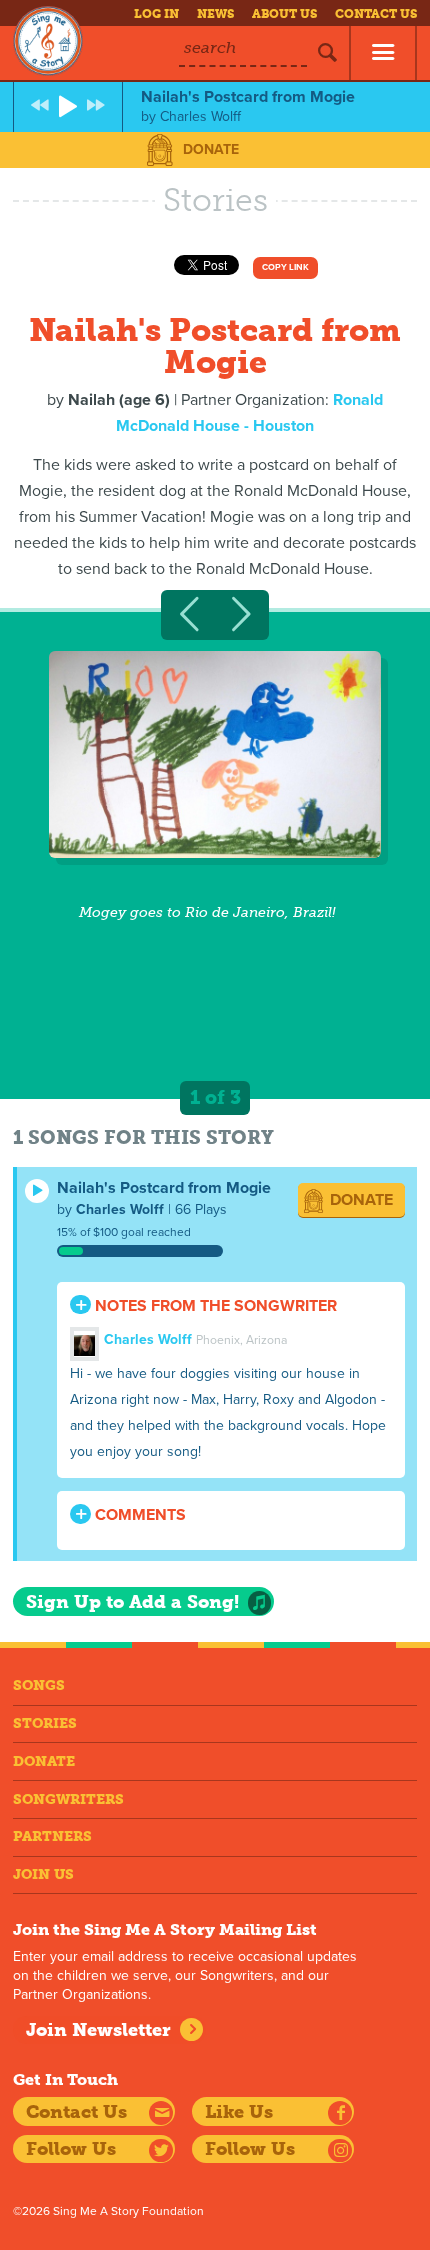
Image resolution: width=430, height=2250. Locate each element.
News (215, 14)
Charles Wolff (120, 1209)
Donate (211, 149)
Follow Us (71, 2149)
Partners (52, 1836)
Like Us (239, 2112)
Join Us (43, 1874)
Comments (138, 1515)
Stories (45, 1723)
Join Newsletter (98, 2030)
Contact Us (376, 14)
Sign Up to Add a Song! (132, 1602)
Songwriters (68, 1799)
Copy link (285, 267)
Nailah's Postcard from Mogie (164, 1188)
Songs (39, 1685)
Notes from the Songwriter (214, 1306)
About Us (284, 14)
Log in (156, 14)
